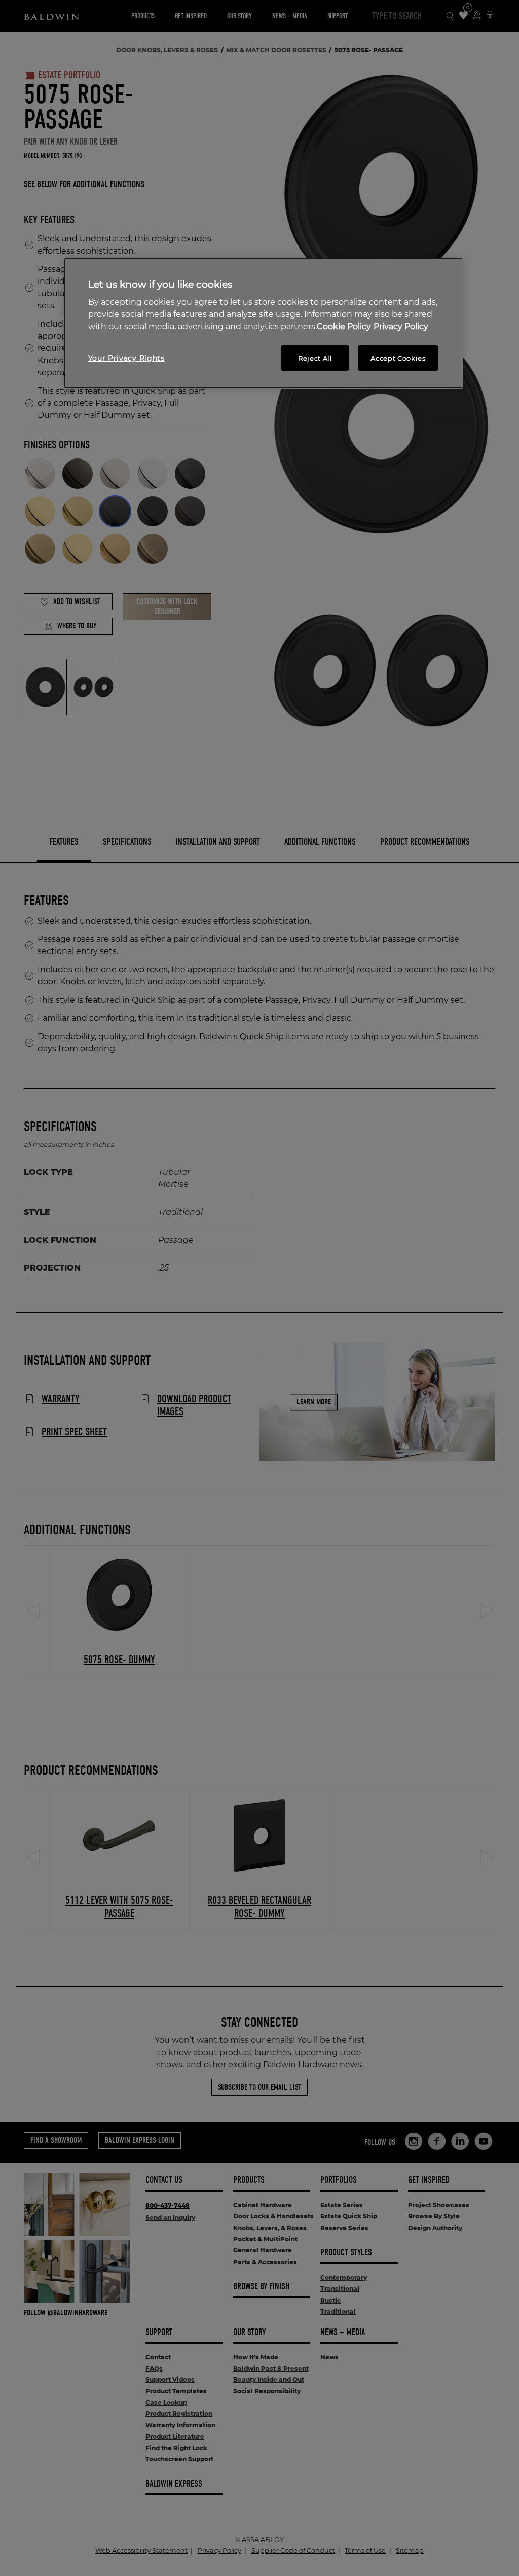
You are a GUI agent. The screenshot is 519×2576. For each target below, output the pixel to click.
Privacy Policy (401, 326)
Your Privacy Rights (126, 358)
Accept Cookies (398, 358)
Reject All (315, 358)
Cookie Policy (344, 326)
